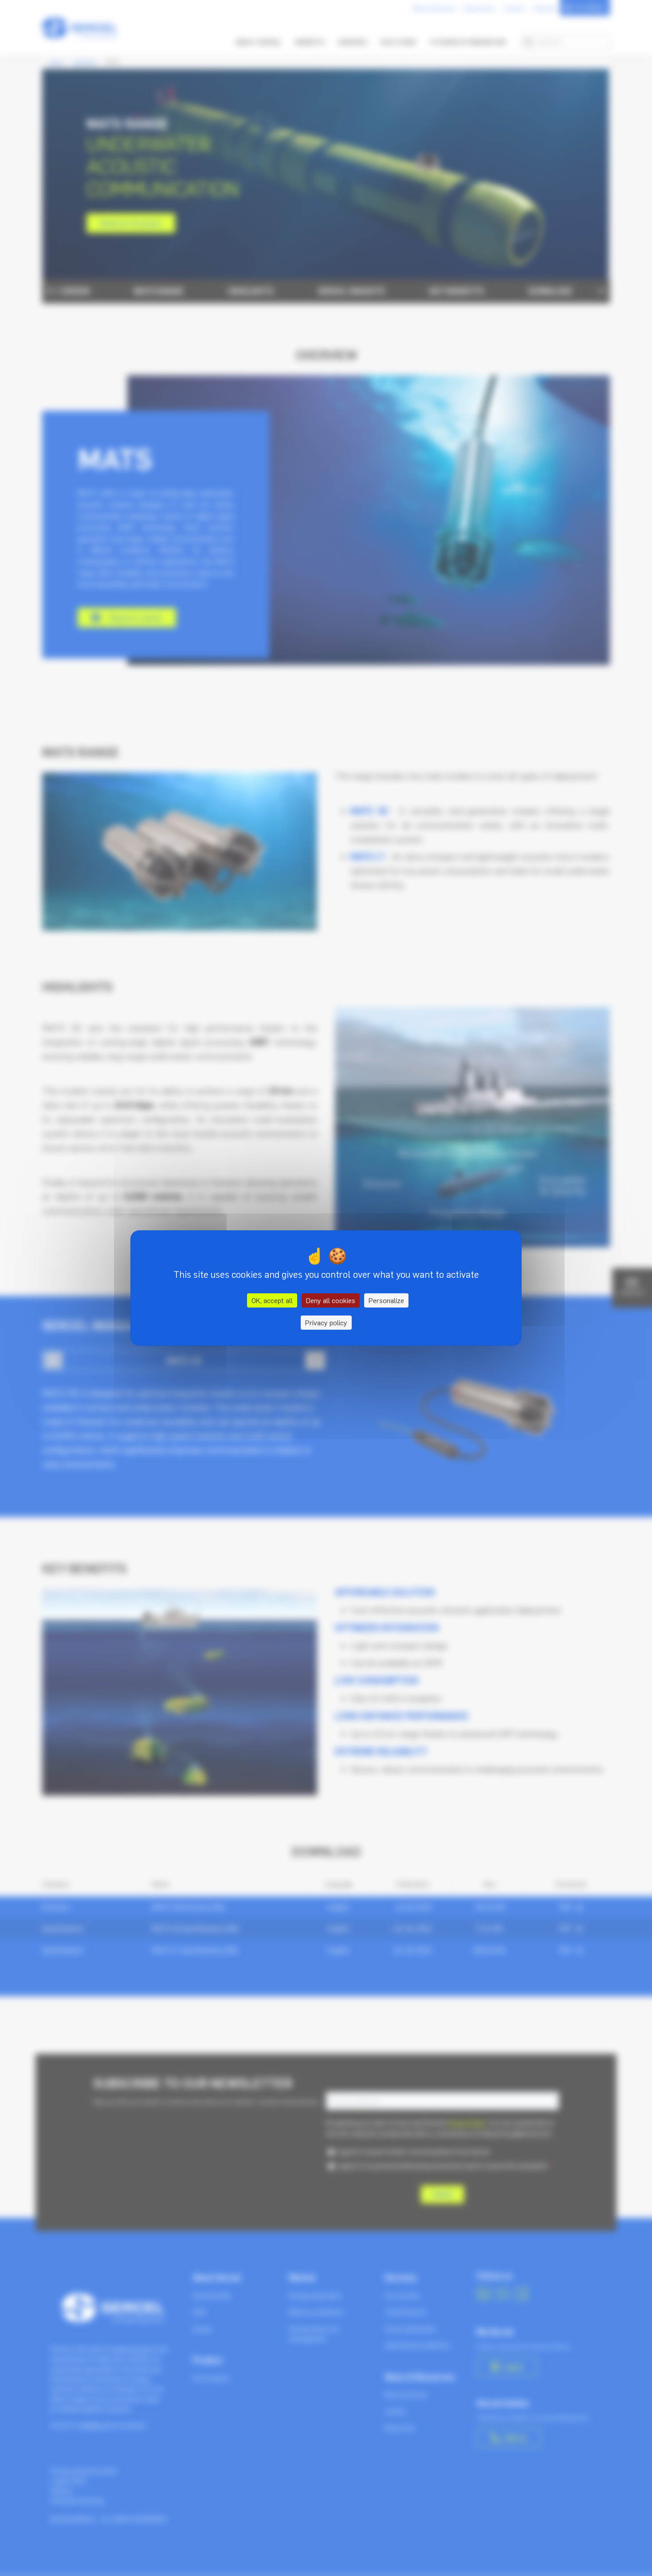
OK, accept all (272, 1300)
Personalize (386, 1300)
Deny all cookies (331, 1300)
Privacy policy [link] (326, 1323)
